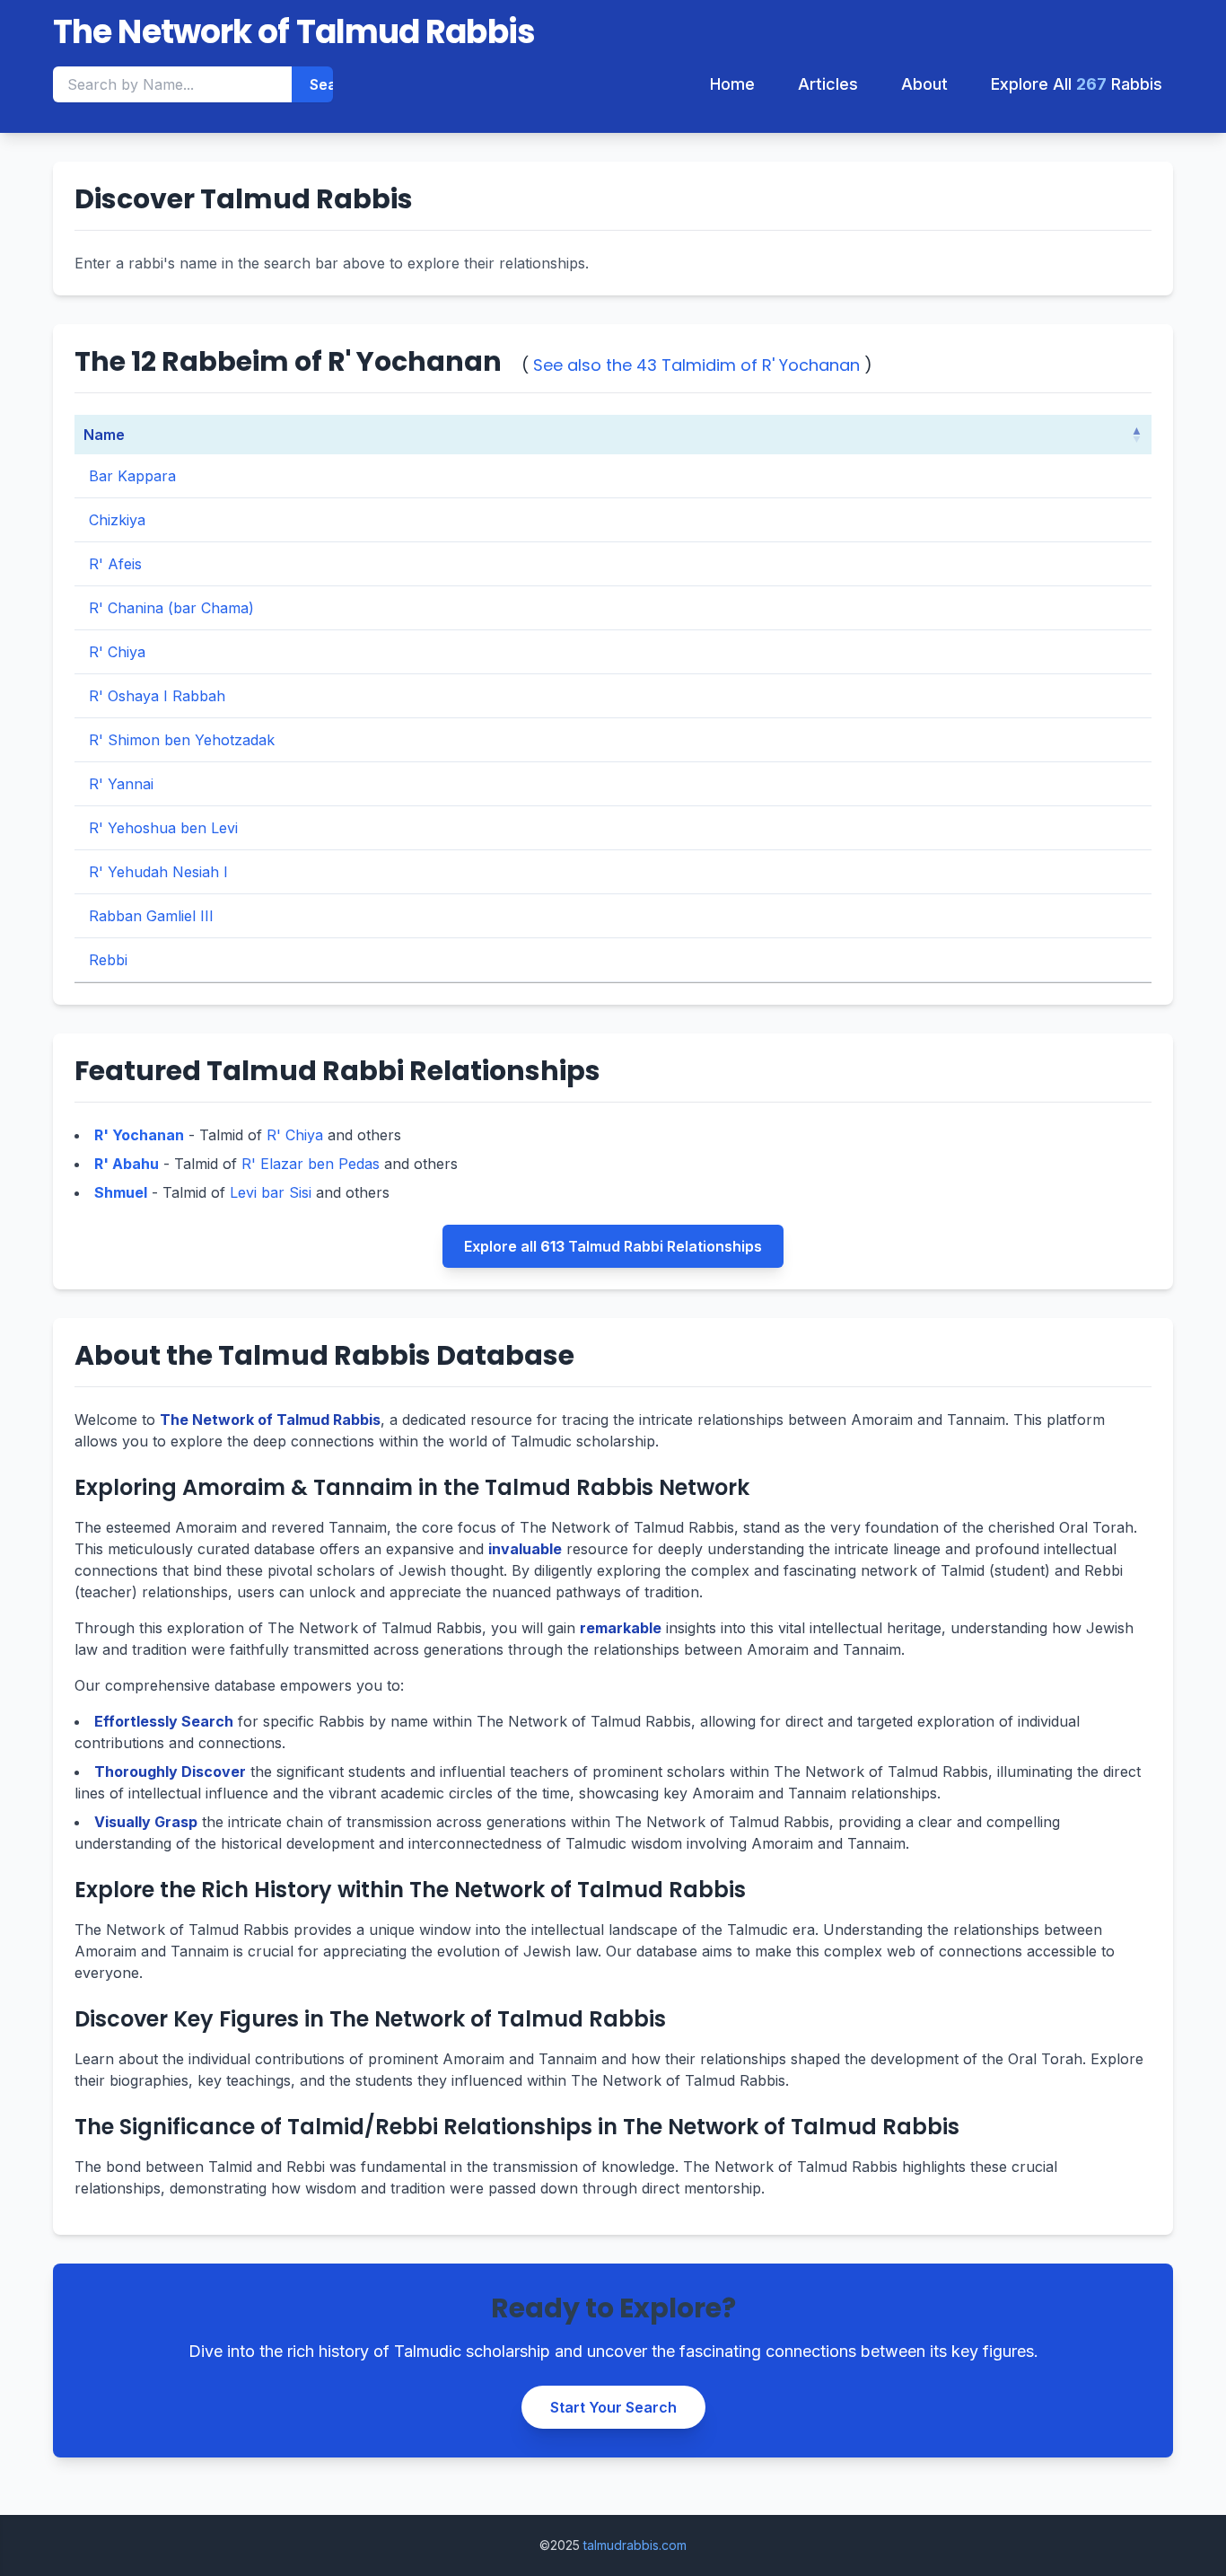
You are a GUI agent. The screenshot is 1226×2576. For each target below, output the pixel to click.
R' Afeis (115, 564)
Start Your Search (613, 2407)
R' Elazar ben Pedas (311, 1164)
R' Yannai (121, 784)
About (924, 84)
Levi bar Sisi (271, 1192)
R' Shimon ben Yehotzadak (182, 740)
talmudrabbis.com (635, 2545)
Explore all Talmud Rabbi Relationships (613, 1246)
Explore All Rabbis (1077, 84)
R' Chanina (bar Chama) (171, 608)
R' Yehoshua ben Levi (163, 828)
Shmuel (121, 1192)
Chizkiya (117, 520)
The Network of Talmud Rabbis (294, 32)
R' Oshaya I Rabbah (157, 696)
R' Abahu (127, 1164)
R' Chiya (117, 652)
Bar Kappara (132, 476)
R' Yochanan (139, 1135)
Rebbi (108, 960)
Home (732, 84)
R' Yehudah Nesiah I (158, 872)
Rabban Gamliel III (151, 916)
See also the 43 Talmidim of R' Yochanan (696, 365)
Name (104, 435)
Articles (828, 84)
